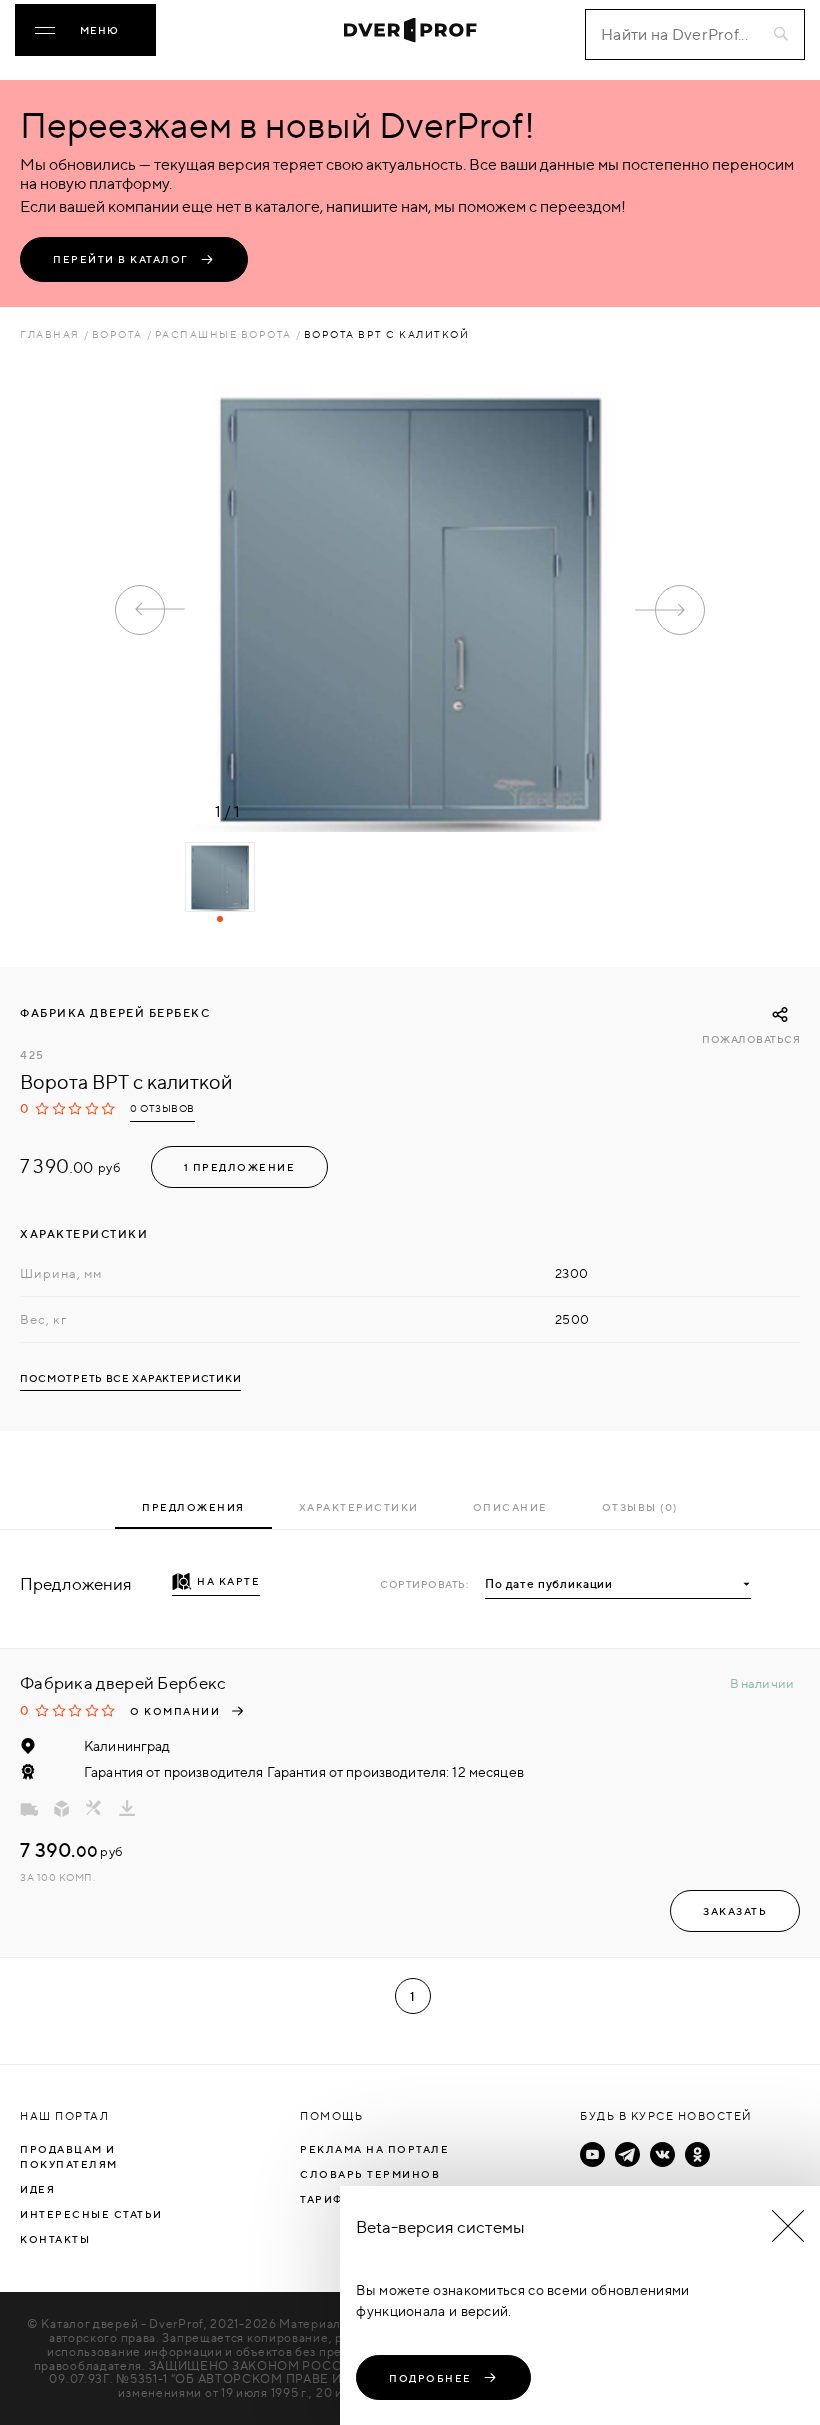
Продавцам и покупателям (69, 2156)
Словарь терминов (370, 2174)
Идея (37, 2189)
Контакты (55, 2239)
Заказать (735, 1911)
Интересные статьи (91, 2214)
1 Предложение (240, 1167)
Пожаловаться (751, 1039)
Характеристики (359, 1507)
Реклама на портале (374, 2149)
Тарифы (327, 2199)
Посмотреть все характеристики (130, 1378)
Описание (510, 1507)
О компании (175, 1711)
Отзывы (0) (640, 1507)
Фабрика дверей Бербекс (115, 1013)
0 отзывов (162, 1108)
